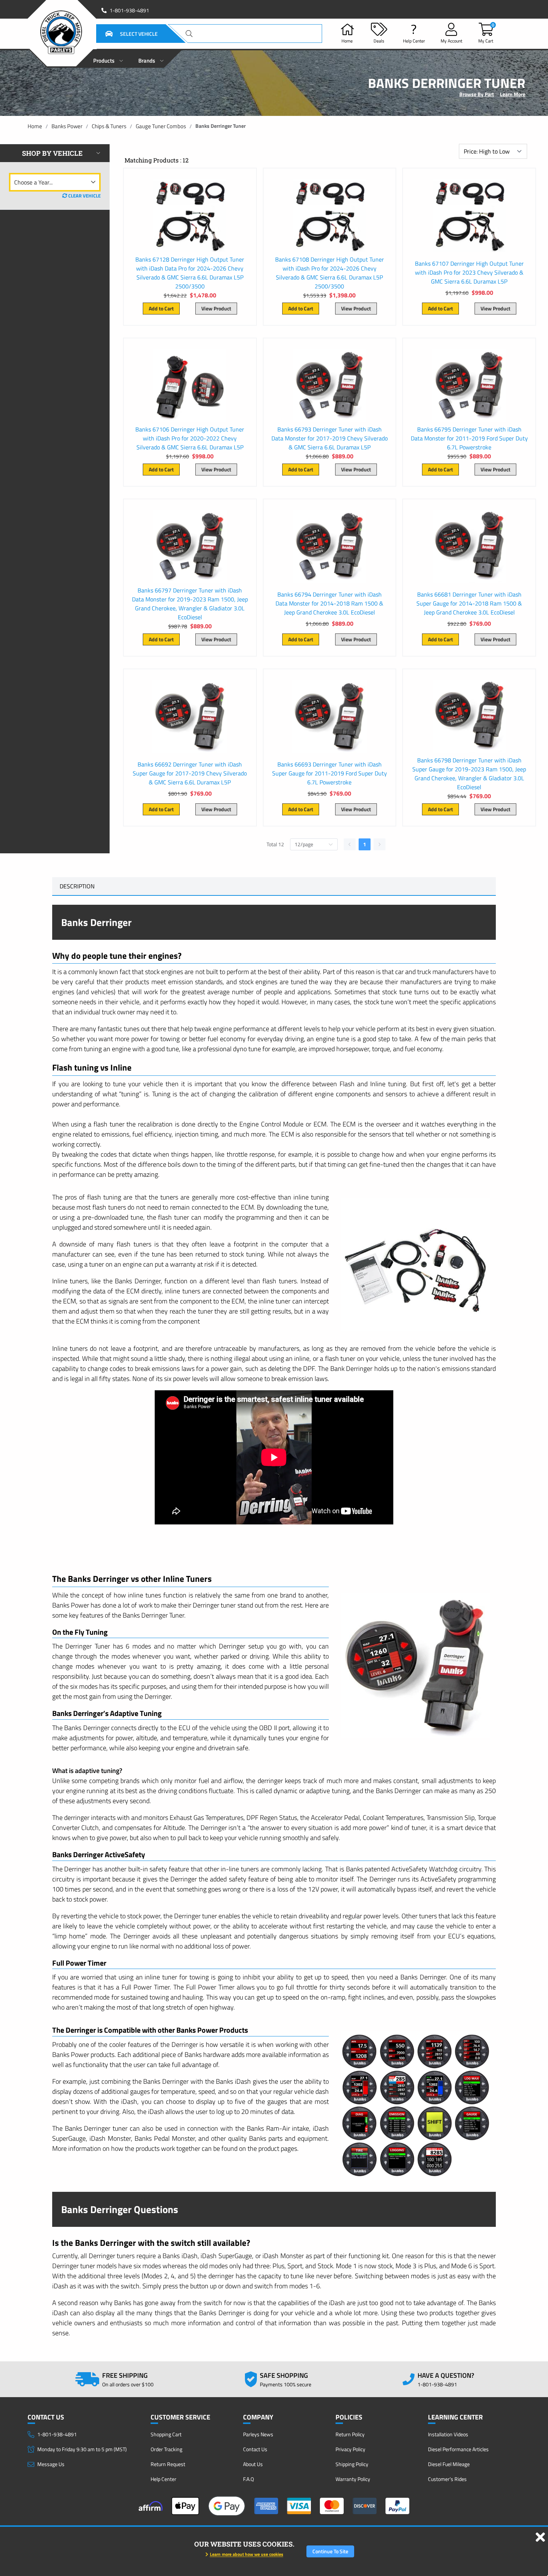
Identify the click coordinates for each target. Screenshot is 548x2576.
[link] (35, 126)
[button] (122, 34)
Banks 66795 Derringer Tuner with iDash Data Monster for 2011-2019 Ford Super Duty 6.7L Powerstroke (469, 438)
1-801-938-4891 (129, 10)
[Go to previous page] (350, 844)
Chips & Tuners (109, 126)
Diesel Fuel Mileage (449, 2464)
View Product (216, 308)
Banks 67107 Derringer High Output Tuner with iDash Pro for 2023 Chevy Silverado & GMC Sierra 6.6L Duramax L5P (469, 272)
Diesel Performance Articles (458, 2449)
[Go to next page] (379, 844)
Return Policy (350, 2434)
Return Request (168, 2464)
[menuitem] (108, 59)
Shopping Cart (166, 2434)
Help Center (163, 2479)
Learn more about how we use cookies (247, 2554)
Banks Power (67, 126)
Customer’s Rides (447, 2479)
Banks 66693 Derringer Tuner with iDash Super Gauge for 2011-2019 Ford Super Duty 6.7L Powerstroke (330, 773)
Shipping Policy (352, 2464)
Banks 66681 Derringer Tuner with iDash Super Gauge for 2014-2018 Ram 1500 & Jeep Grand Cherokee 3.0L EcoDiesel (469, 603)
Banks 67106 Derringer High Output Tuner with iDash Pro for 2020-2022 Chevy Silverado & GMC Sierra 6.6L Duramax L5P (190, 438)
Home (35, 126)
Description (77, 886)
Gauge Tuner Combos (161, 126)
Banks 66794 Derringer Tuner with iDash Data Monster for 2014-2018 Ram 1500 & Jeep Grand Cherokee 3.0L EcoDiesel (329, 603)
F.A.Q (248, 2479)
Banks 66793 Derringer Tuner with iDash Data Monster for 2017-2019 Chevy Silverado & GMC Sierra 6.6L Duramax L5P (330, 438)
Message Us (51, 2464)
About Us (253, 2464)
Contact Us (255, 2449)
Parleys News (258, 2434)
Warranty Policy (353, 2479)
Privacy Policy (350, 2449)
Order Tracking (166, 2449)
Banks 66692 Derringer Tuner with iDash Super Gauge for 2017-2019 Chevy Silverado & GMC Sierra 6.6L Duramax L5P (190, 773)
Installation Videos (448, 2434)
